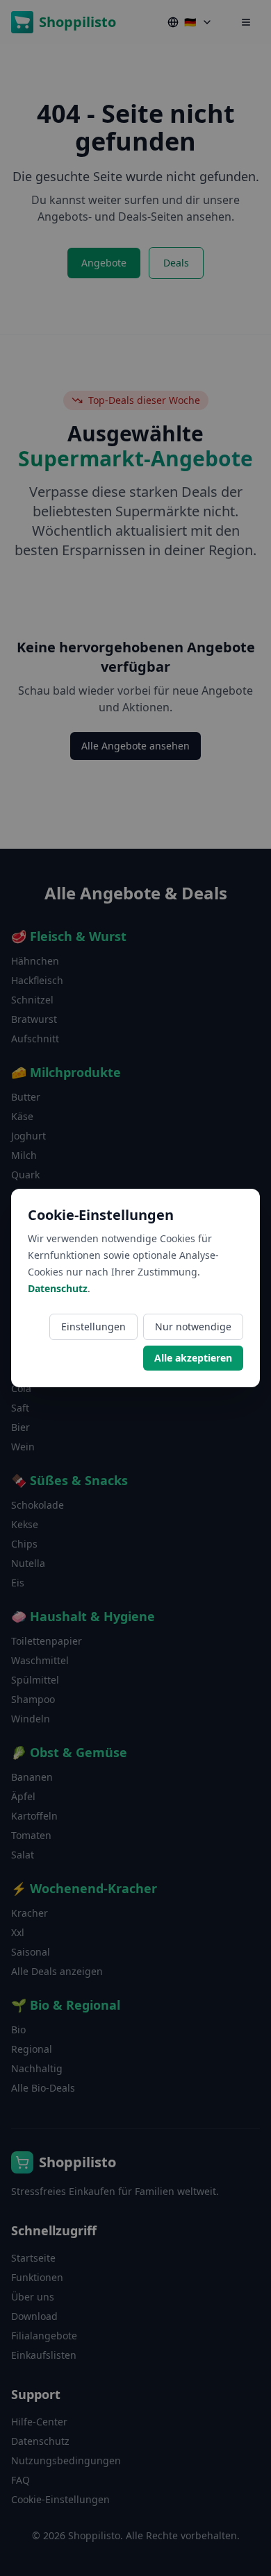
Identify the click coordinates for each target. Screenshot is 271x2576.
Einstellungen (93, 1327)
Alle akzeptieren (193, 1358)
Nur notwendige (193, 1327)
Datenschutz (58, 1288)
